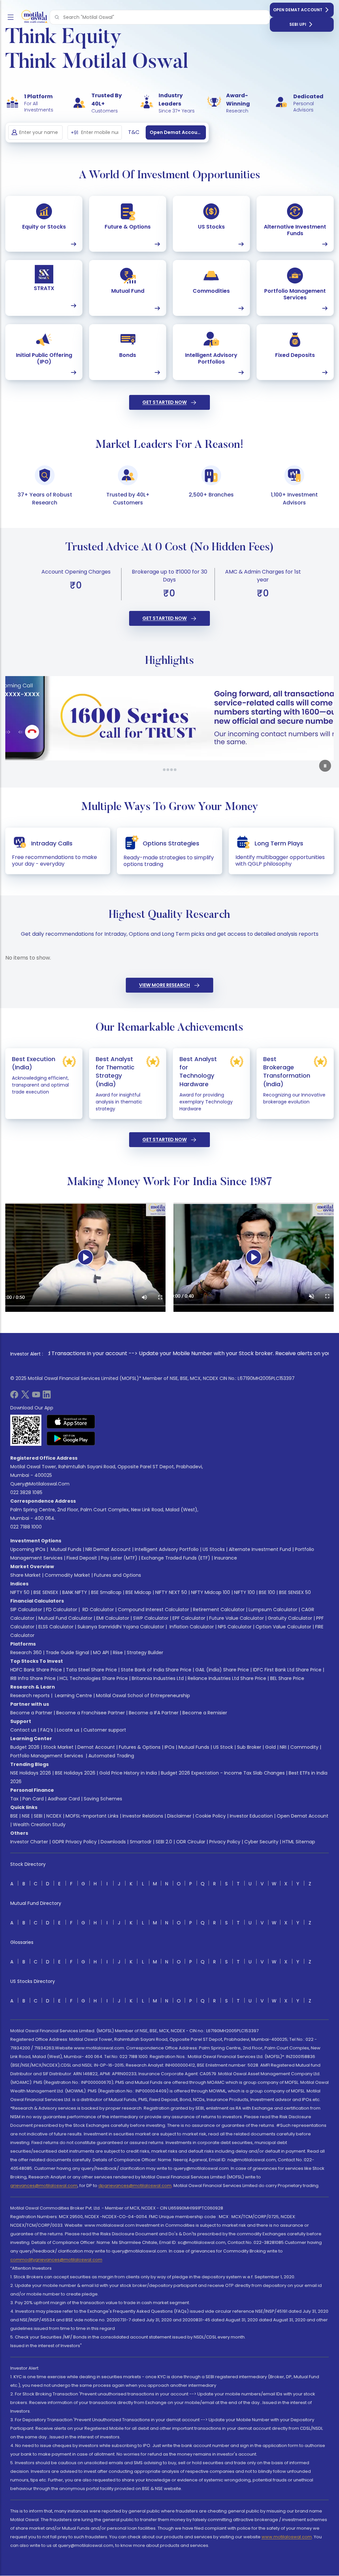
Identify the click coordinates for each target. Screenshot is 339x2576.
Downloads (113, 1842)
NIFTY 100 (244, 1592)
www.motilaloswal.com (287, 2537)
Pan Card (33, 1799)
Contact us (23, 1730)
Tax (14, 1799)
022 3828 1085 (26, 1492)
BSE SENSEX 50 (295, 1592)
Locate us (68, 1730)
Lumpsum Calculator (273, 1610)
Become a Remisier (205, 1713)
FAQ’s (47, 1730)
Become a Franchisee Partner (91, 1713)
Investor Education (251, 1816)
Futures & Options (140, 1747)
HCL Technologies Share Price (94, 1678)
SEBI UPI (298, 24)
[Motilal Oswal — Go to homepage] (33, 17)
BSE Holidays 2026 (75, 1773)
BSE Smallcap (106, 1592)
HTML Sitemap (299, 1842)
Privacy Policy (225, 1842)
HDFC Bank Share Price (36, 1670)
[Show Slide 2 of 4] (168, 770)
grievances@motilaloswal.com (44, 2186)
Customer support (105, 1730)
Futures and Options (118, 1575)
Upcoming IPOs (28, 1549)
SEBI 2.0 (164, 1842)
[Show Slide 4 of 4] (175, 770)
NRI (283, 1747)
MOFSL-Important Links (92, 1816)
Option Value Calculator (283, 1627)
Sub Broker (249, 1747)
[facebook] (14, 1397)
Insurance (226, 1558)
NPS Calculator (235, 1627)
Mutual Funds (66, 1549)
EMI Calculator (113, 1618)
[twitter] (25, 1397)
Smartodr (141, 1842)
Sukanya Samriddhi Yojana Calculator (121, 1627)
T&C (134, 132)
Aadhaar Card (64, 1799)
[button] (57, 17)
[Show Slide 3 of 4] (171, 770)
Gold (270, 1747)
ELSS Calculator (56, 1627)
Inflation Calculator (191, 1627)
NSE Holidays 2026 (31, 1773)
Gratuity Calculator (290, 1618)
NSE (26, 1816)
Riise (118, 1653)
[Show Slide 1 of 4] (164, 770)
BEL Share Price (287, 1678)
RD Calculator (97, 1610)
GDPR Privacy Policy (74, 1842)
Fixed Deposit (82, 1558)
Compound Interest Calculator (153, 1610)
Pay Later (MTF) (119, 1558)
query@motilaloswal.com (40, 1484)
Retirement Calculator (219, 1610)
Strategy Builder (145, 1653)
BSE (14, 1816)
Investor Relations (143, 1816)
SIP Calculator (26, 1610)
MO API (101, 1653)
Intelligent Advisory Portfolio (167, 1549)
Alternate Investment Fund (260, 1549)
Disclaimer (179, 1816)
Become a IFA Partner (154, 1713)
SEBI (38, 1816)
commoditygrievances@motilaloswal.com (56, 2260)
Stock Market (58, 1747)
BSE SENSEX (46, 1592)
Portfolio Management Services (47, 1756)
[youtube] (36, 1397)
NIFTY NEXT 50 (171, 1592)
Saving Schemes (103, 1799)
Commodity (304, 1747)
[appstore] (71, 1422)
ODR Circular (191, 1842)
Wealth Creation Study (39, 1825)
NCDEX (54, 1816)
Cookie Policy (211, 1816)
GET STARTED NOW (165, 402)
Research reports (30, 1696)
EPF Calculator (189, 1618)
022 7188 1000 (26, 1527)
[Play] (85, 1257)
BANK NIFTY (75, 1592)
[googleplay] (71, 1438)
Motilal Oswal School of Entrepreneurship (143, 1696)
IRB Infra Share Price (33, 1678)
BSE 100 (267, 1592)
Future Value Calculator (237, 1618)
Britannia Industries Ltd (158, 1678)
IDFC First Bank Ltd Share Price (287, 1670)
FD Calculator (62, 1610)
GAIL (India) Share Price (222, 1670)
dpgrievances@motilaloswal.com (135, 2186)
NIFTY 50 (20, 1592)
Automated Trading (111, 1756)
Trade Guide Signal (67, 1653)
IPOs (169, 1747)
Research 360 (26, 1653)
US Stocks (214, 1549)
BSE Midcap (138, 1592)
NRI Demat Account (108, 1549)
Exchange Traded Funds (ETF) (176, 1558)
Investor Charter (29, 1842)
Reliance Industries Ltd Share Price (227, 1678)
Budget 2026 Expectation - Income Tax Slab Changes (223, 1773)
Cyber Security (261, 1842)
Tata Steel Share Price (91, 1670)
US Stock (223, 1747)
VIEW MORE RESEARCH (165, 985)
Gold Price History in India (128, 1773)
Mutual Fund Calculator (65, 1618)
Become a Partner (31, 1713)
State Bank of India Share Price (156, 1670)
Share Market (25, 1575)
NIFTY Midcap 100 (211, 1592)
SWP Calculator (151, 1618)
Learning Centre (73, 1696)
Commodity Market (67, 1575)
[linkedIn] (47, 1397)
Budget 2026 (25, 1747)
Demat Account (96, 1747)
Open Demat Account (298, 10)
